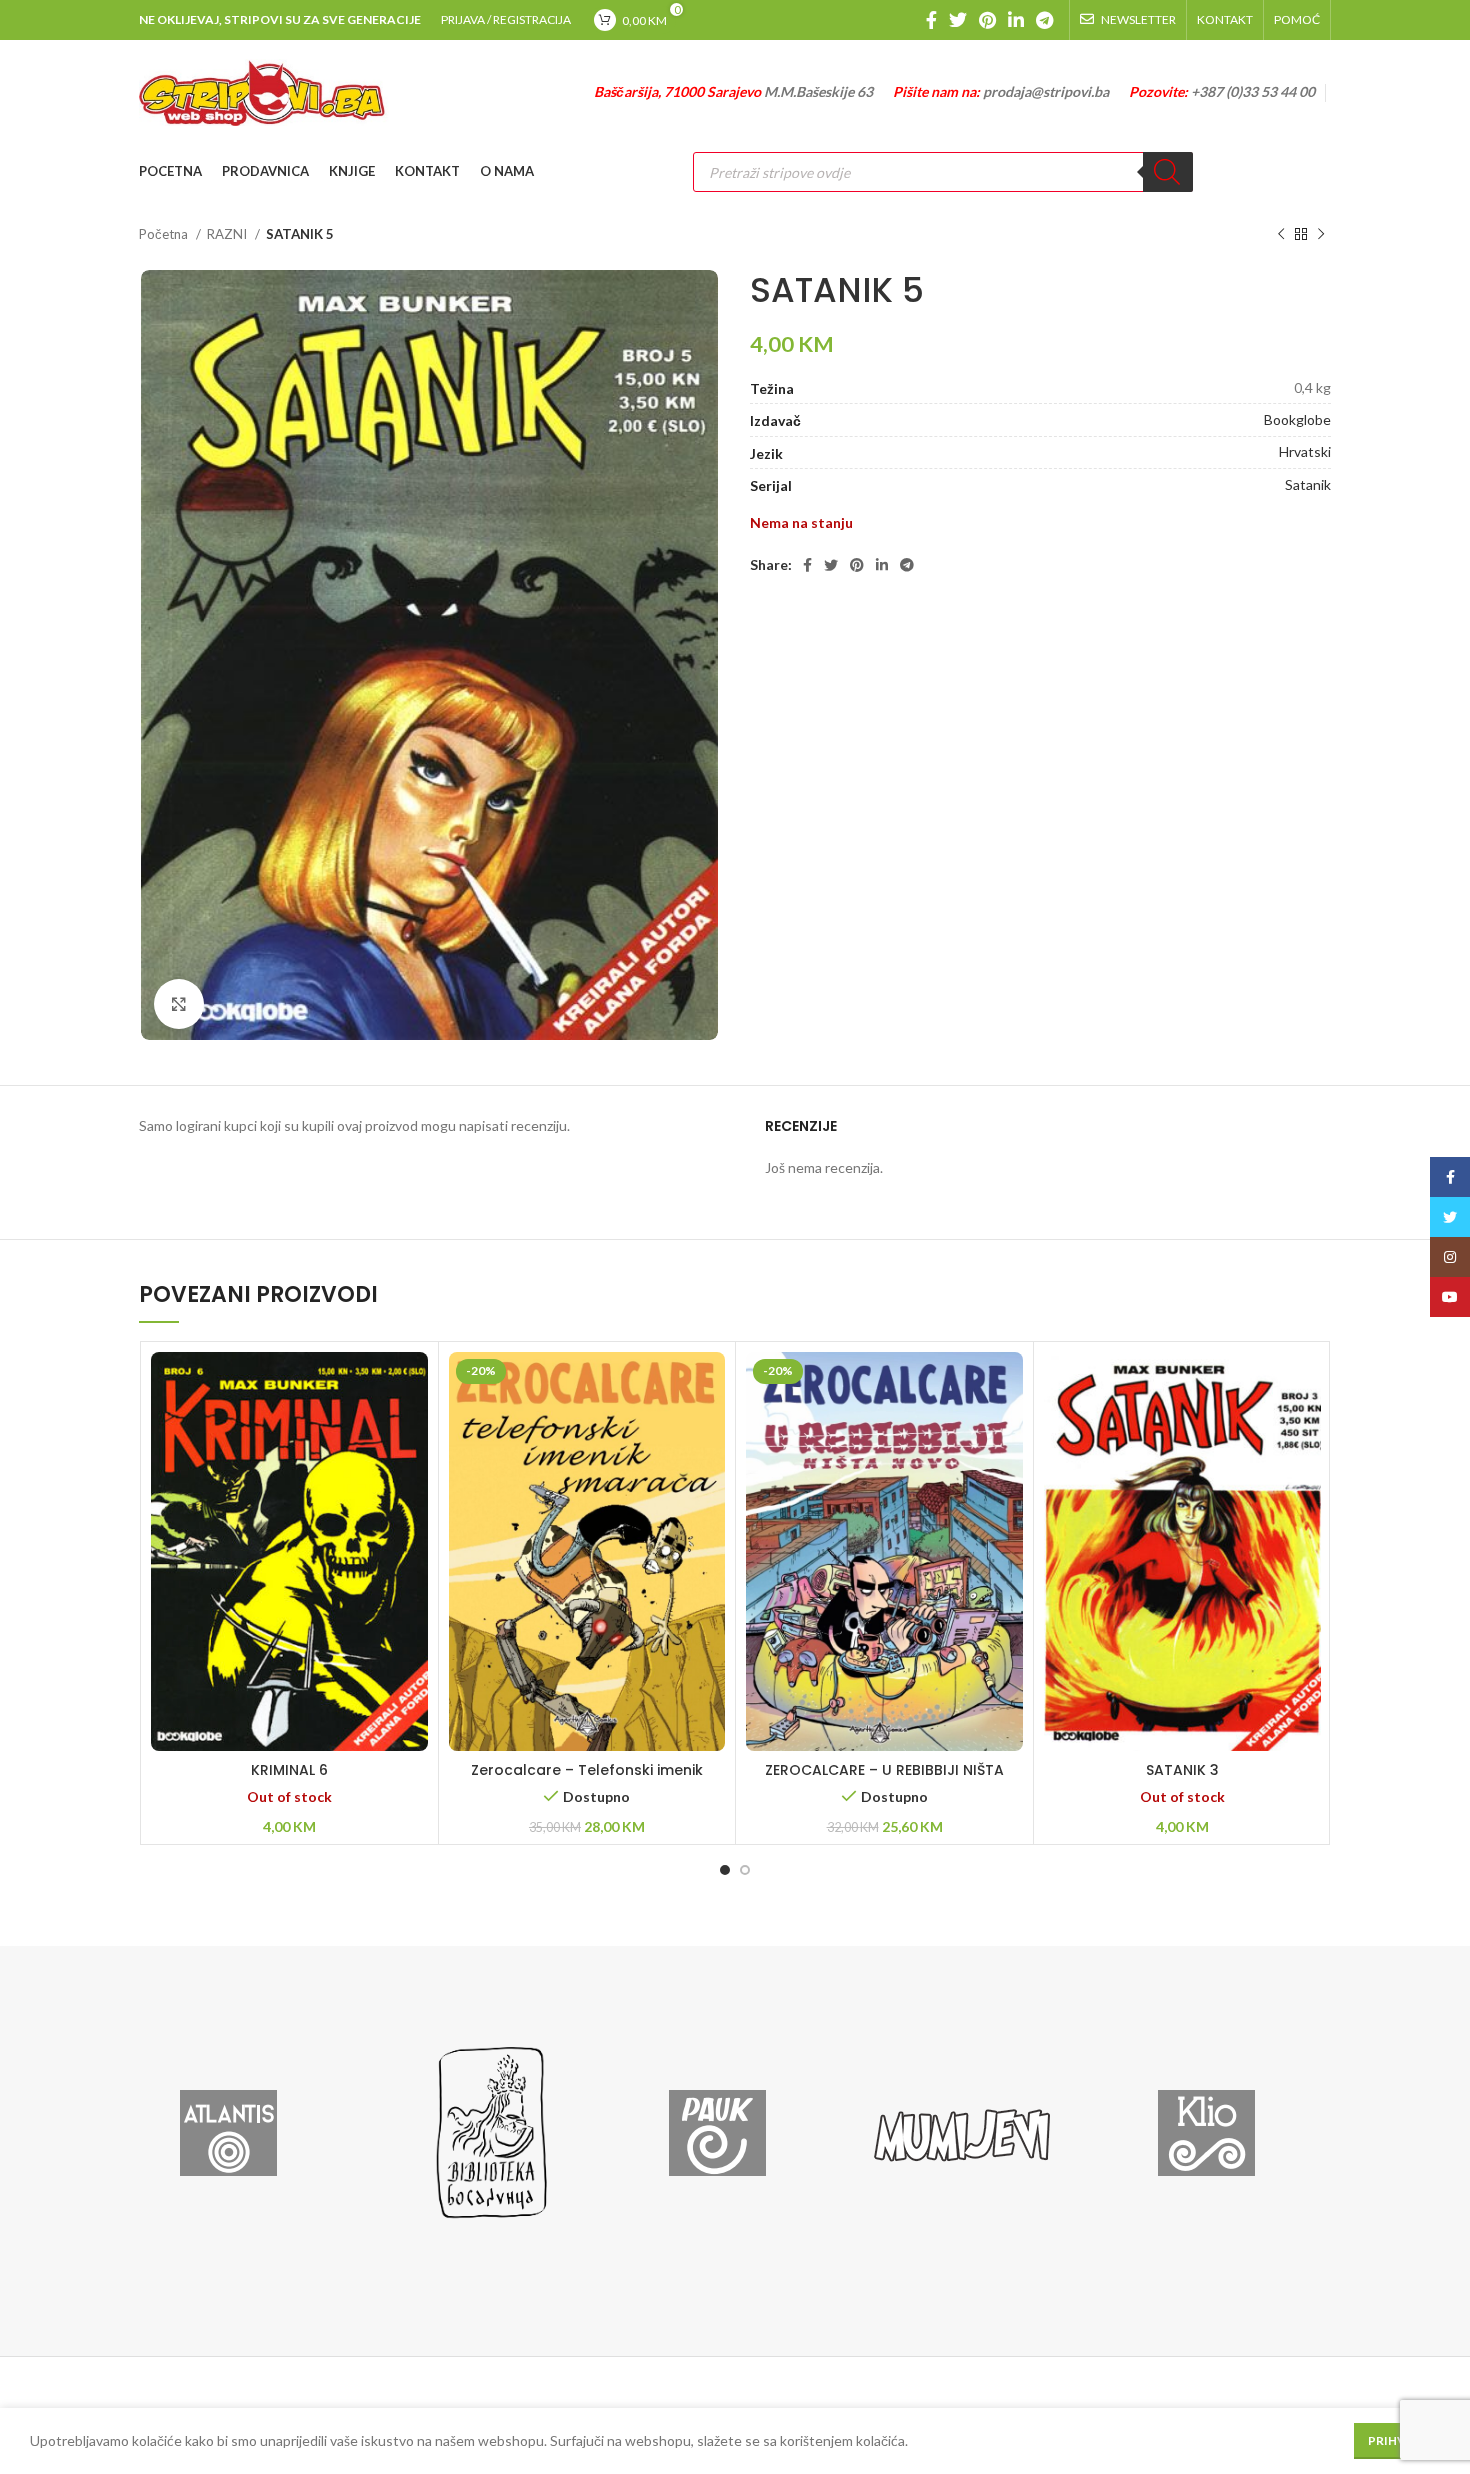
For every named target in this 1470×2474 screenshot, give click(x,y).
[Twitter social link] (958, 20)
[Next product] (1321, 235)
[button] (587, 1577)
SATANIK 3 (1182, 1770)
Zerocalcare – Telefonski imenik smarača (587, 1780)
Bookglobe (1297, 419)
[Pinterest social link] (987, 20)
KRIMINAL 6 (289, 1770)
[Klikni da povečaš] (179, 1004)
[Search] (1168, 172)
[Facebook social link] (931, 20)
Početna (165, 234)
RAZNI (228, 234)
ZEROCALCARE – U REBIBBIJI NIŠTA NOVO (884, 1780)
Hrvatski (1305, 451)
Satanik (1308, 484)
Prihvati (1397, 2440)
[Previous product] (1281, 235)
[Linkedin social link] (1016, 20)
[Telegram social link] (1044, 20)
